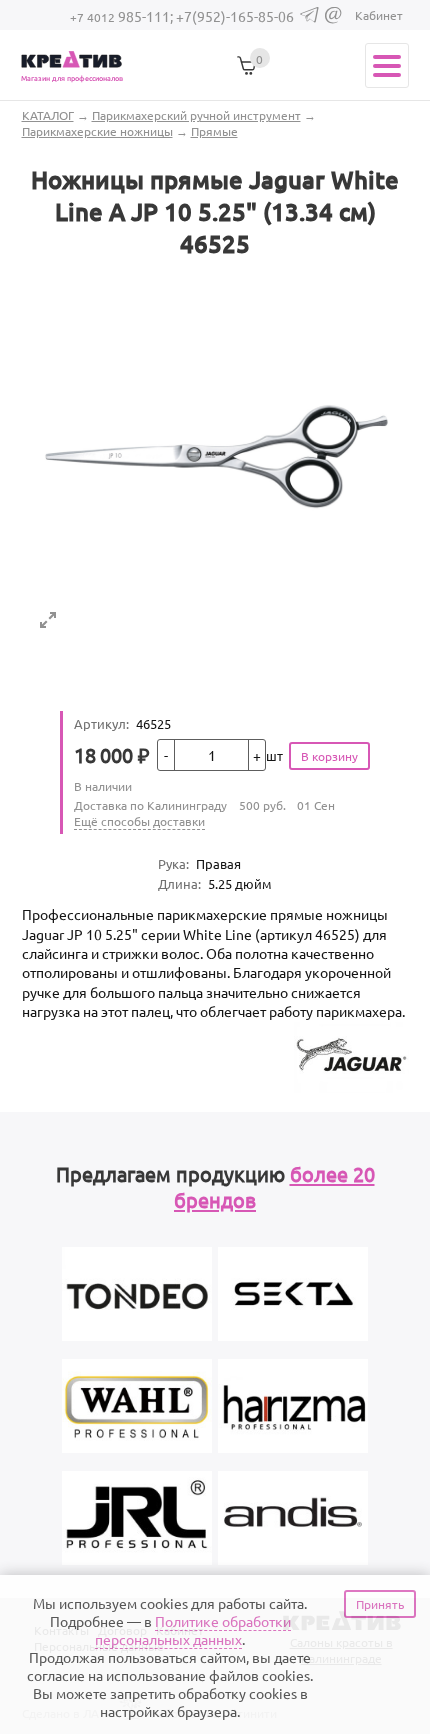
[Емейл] (333, 19)
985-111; (123, 16)
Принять (380, 1604)
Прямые (214, 131)
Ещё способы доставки (139, 821)
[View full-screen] (48, 620)
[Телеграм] (309, 18)
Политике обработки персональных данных (193, 1630)
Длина (179, 883)
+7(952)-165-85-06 (235, 16)
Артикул (101, 723)
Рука (173, 863)
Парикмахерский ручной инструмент (196, 115)
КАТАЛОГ (48, 115)
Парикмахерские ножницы (97, 131)
